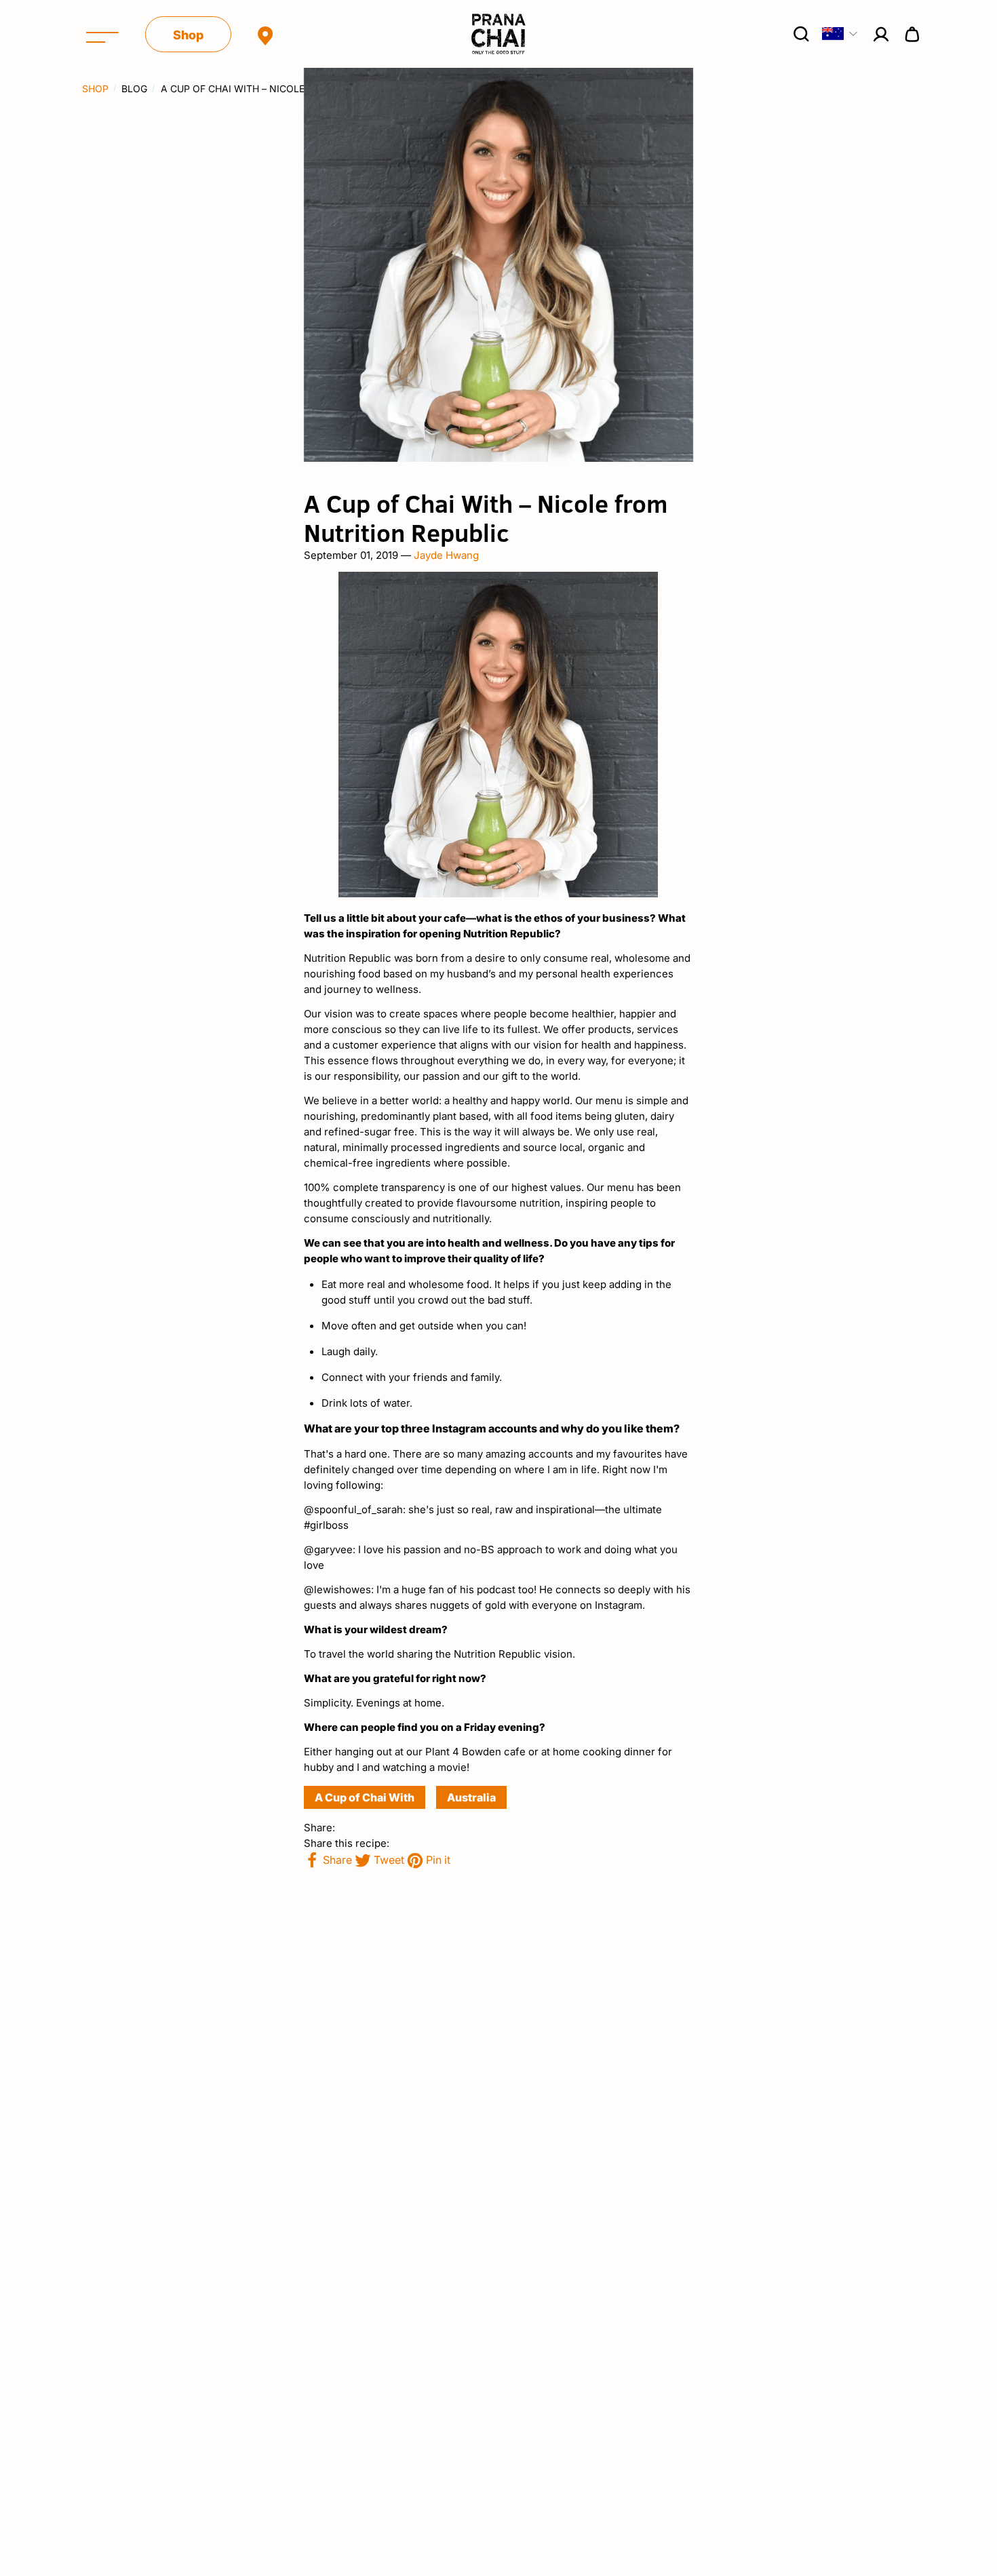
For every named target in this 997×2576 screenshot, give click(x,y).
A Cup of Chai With (365, 1797)
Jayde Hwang (446, 555)
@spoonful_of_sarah (353, 1509)
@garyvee (328, 1549)
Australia (471, 1797)
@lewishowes (337, 1589)
